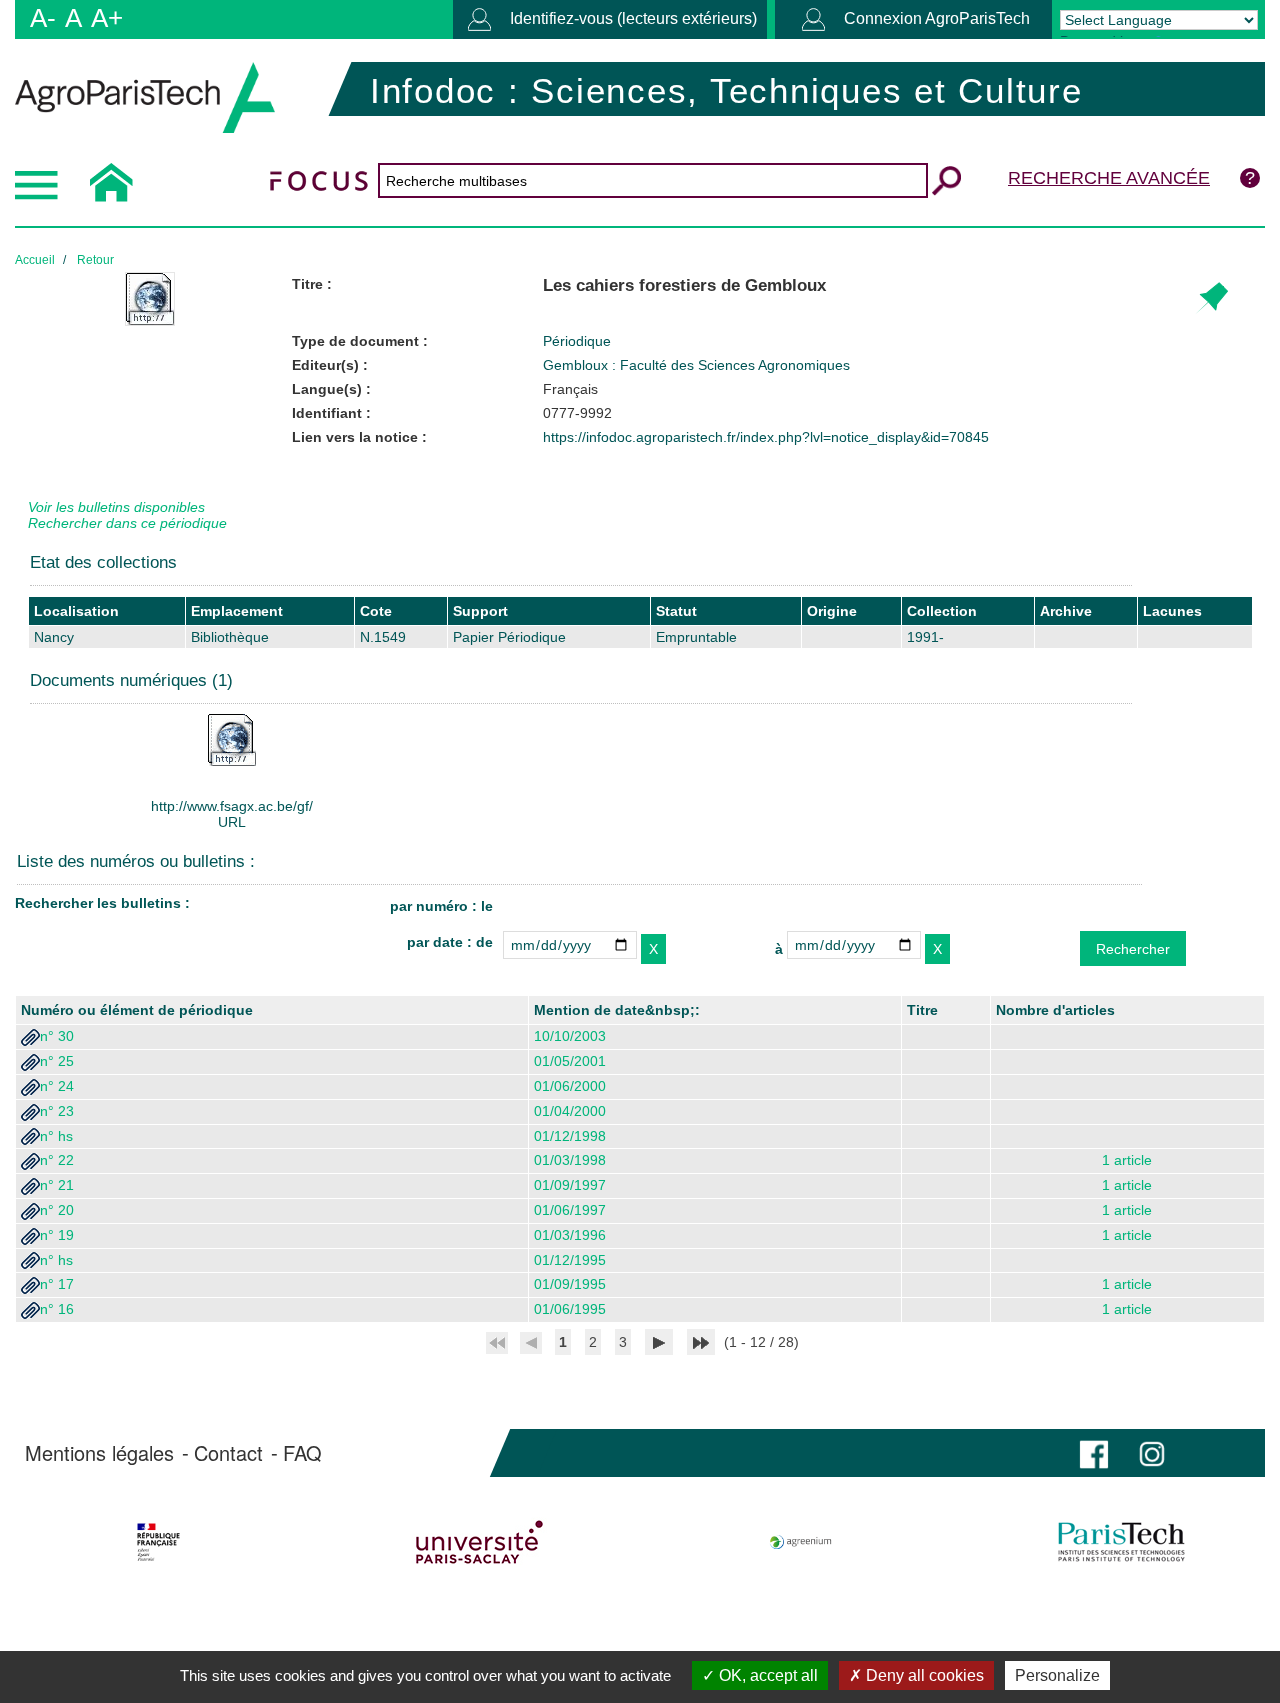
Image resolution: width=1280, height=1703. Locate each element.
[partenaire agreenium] (801, 1542)
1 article (1127, 1160)
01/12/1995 (570, 1260)
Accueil (35, 260)
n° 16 (57, 1309)
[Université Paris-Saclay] (479, 1542)
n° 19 (57, 1235)
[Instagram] (1152, 1452)
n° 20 (57, 1210)
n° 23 (57, 1111)
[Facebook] (1094, 1452)
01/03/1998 (570, 1160)
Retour (95, 260)
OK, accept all (766, 1675)
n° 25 (57, 1061)
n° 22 (57, 1160)
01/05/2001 (570, 1061)
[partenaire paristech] (1122, 1542)
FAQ (302, 1453)
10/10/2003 (570, 1036)
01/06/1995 (570, 1309)
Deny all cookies (923, 1675)
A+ (107, 18)
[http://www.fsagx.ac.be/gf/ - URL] (232, 739)
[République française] (158, 1542)
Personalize (1057, 1675)
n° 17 (57, 1284)
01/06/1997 (570, 1210)
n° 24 (57, 1086)
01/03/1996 (570, 1235)
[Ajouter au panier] (1211, 298)
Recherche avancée (1109, 178)
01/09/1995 (570, 1284)
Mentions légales (99, 1453)
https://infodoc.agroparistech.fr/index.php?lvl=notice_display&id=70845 (766, 437)
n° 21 (57, 1185)
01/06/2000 (570, 1086)
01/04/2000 (570, 1111)
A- (43, 18)
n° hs (56, 1136)
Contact (228, 1453)
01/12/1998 (570, 1136)
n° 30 (57, 1036)
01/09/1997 (570, 1185)
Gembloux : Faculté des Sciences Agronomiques (696, 365)
